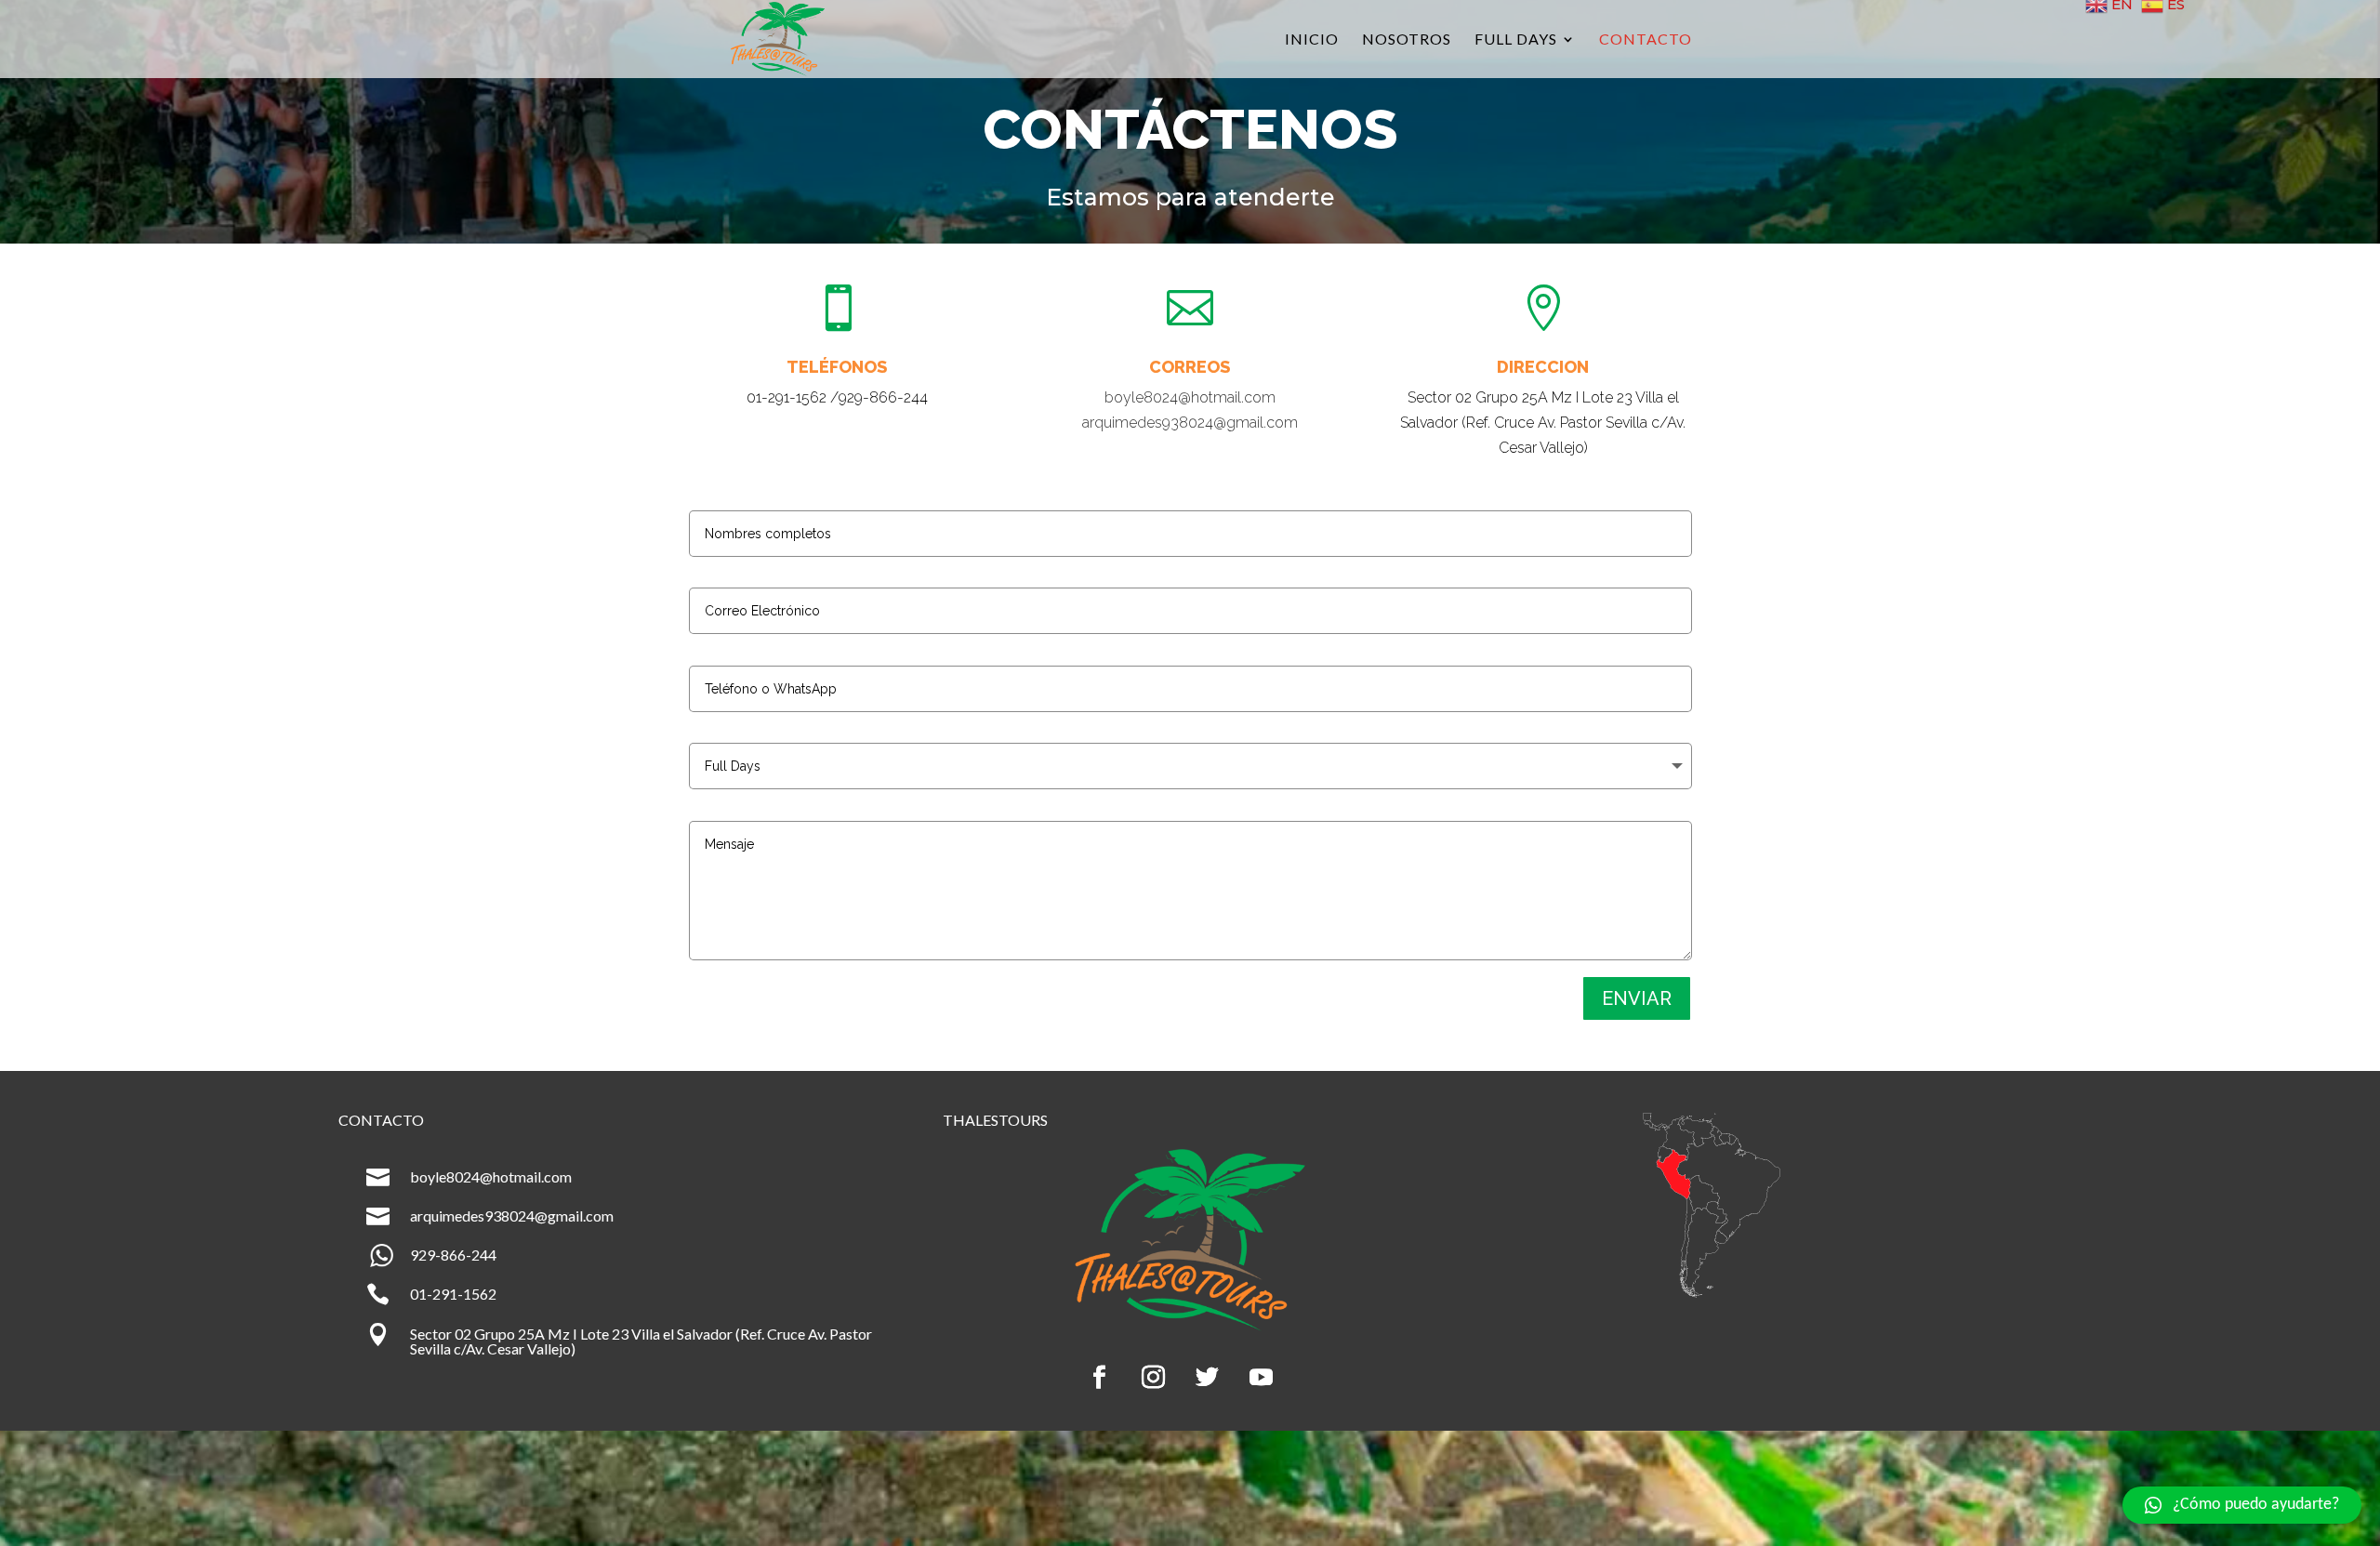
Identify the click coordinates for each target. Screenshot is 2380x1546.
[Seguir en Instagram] (1154, 1378)
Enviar (1637, 998)
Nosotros (1407, 40)
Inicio (1312, 40)
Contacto (1646, 40)
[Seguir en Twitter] (1208, 1378)
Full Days (1516, 40)
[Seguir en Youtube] (1262, 1378)
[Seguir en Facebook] (1100, 1378)
